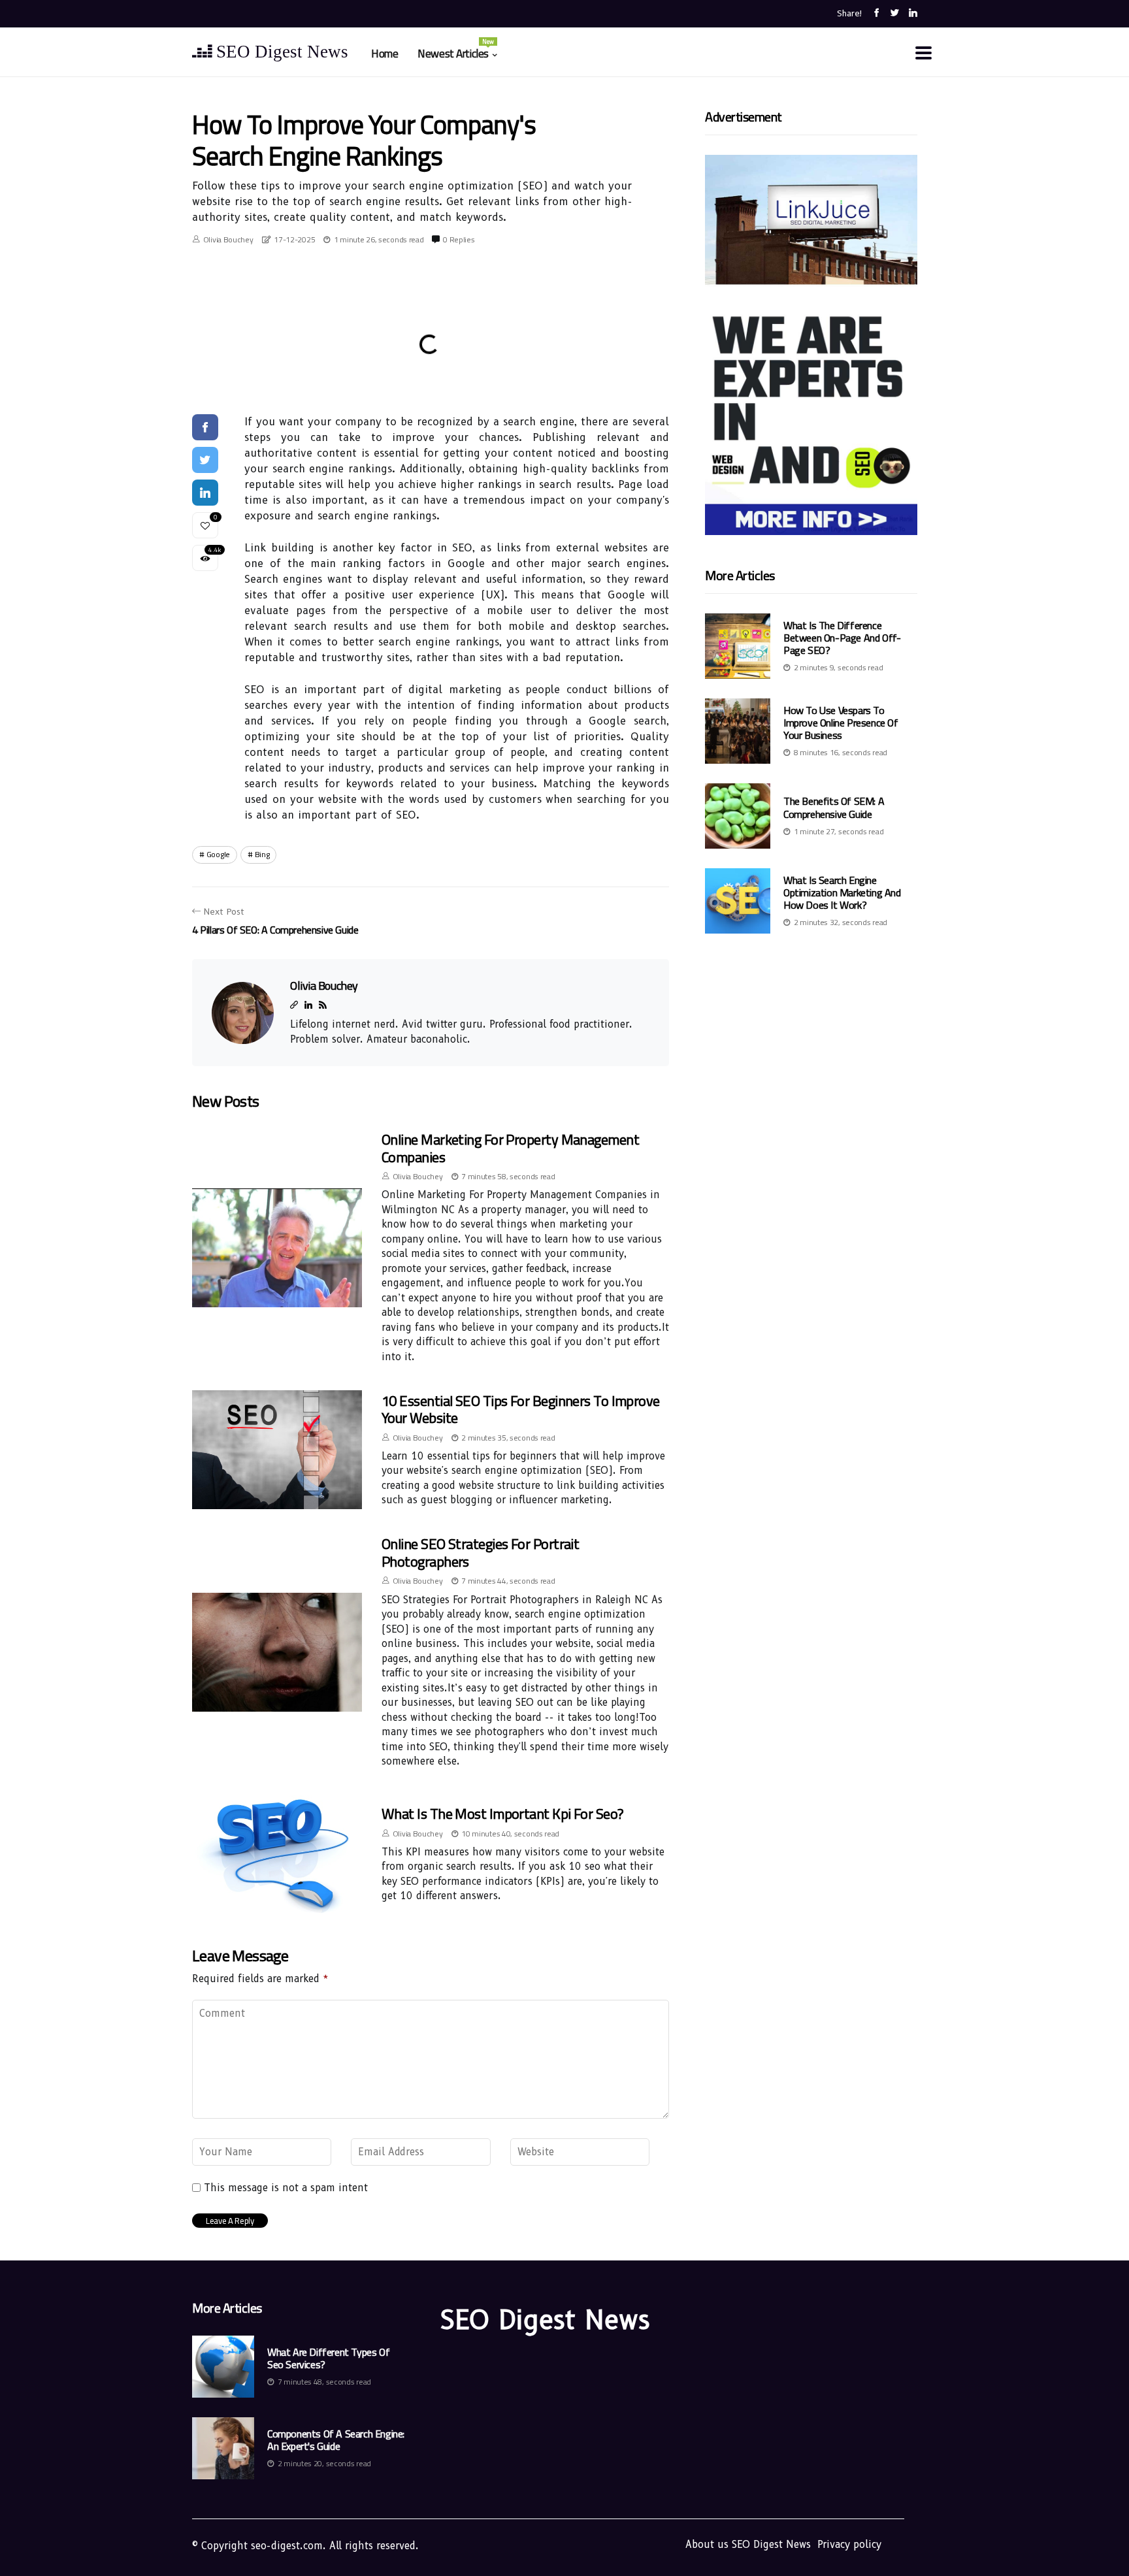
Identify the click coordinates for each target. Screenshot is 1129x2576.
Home (385, 54)
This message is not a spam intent (286, 2188)
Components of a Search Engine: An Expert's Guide (336, 2440)
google (218, 854)
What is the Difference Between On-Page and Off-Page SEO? (842, 638)
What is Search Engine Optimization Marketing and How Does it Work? (842, 892)
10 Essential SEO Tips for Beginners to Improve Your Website (521, 1409)
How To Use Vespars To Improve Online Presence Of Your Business (841, 723)
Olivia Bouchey (228, 239)
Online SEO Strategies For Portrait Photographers (480, 1552)
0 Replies (459, 239)
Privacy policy (849, 2545)
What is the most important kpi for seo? (503, 1814)
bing (262, 854)
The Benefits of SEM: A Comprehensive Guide (834, 808)
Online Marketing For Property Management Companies (510, 1148)
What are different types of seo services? (328, 2358)
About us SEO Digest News (748, 2545)
